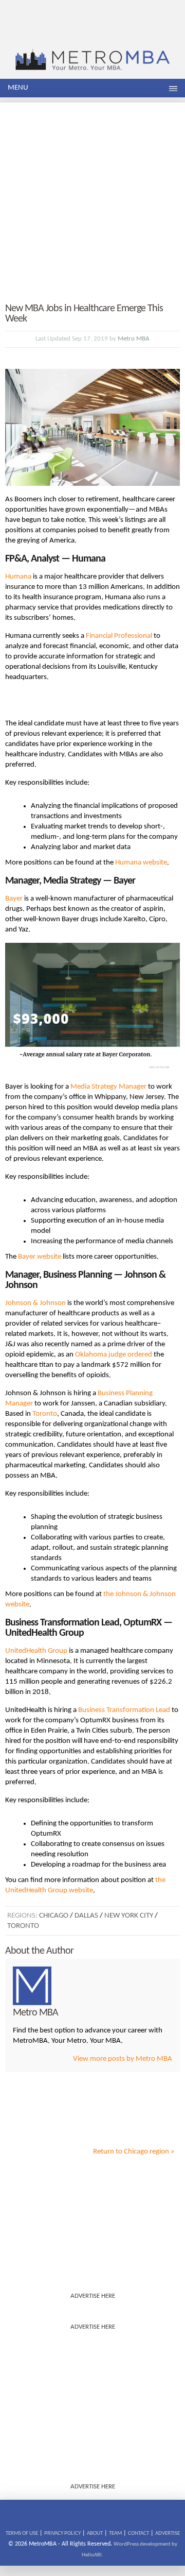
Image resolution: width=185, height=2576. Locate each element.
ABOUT (95, 2533)
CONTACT (138, 2533)
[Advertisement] (92, 195)
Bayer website (40, 1257)
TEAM (115, 2533)
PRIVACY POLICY (62, 2533)
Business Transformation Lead (124, 1710)
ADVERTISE (168, 2533)
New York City (129, 1916)
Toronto (45, 1414)
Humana (18, 577)
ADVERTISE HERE (93, 2296)
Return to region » (134, 2152)
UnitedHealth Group (36, 1651)
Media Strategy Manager (108, 1087)
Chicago (54, 1916)
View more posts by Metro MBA (123, 2059)
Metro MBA (134, 339)
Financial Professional (119, 636)
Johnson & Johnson (35, 1303)
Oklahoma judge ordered (114, 1355)
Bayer (14, 899)
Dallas (86, 1916)
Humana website (141, 863)
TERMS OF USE (22, 2533)
